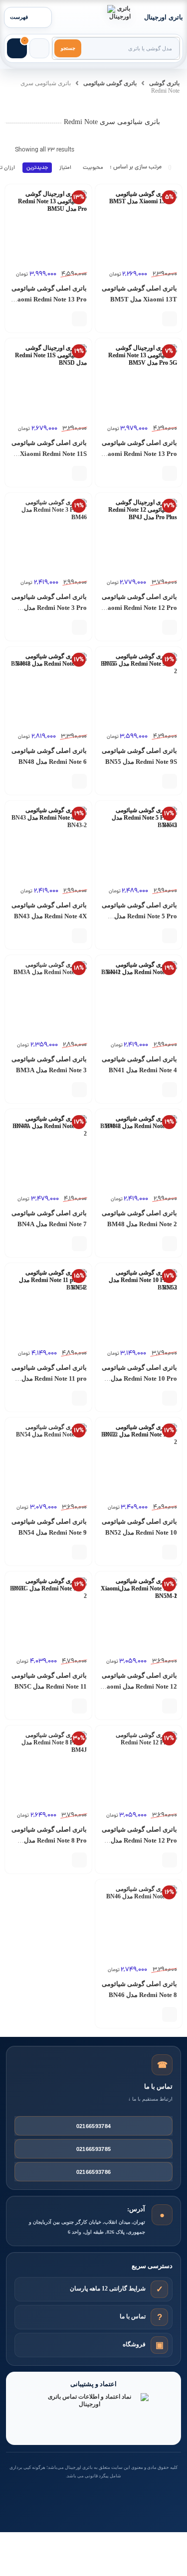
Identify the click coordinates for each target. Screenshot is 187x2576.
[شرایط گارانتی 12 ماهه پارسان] (159, 2289)
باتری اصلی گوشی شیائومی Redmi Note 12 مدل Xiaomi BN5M (139, 1686)
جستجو (68, 48)
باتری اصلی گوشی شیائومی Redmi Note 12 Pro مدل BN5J (139, 1840)
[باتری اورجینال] (120, 17)
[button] (170, 319)
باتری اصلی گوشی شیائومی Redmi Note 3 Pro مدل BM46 (49, 608)
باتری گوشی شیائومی (110, 83)
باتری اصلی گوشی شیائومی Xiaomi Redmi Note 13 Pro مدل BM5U (49, 299)
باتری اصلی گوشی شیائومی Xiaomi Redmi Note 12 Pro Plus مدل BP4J (139, 608)
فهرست (19, 17)
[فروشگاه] (159, 2345)
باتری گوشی (164, 83)
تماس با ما (133, 2316)
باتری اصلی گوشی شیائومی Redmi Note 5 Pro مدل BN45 (139, 916)
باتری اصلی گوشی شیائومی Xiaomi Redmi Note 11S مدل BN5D (49, 454)
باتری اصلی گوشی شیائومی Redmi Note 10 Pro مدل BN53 (139, 1378)
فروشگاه (134, 2344)
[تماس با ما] (159, 2317)
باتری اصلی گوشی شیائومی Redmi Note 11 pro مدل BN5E (49, 1378)
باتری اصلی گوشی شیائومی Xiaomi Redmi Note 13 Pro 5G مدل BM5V (139, 454)
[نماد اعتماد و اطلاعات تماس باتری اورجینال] (94, 2415)
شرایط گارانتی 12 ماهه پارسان (108, 2289)
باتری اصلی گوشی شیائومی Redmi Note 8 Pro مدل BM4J (49, 1840)
